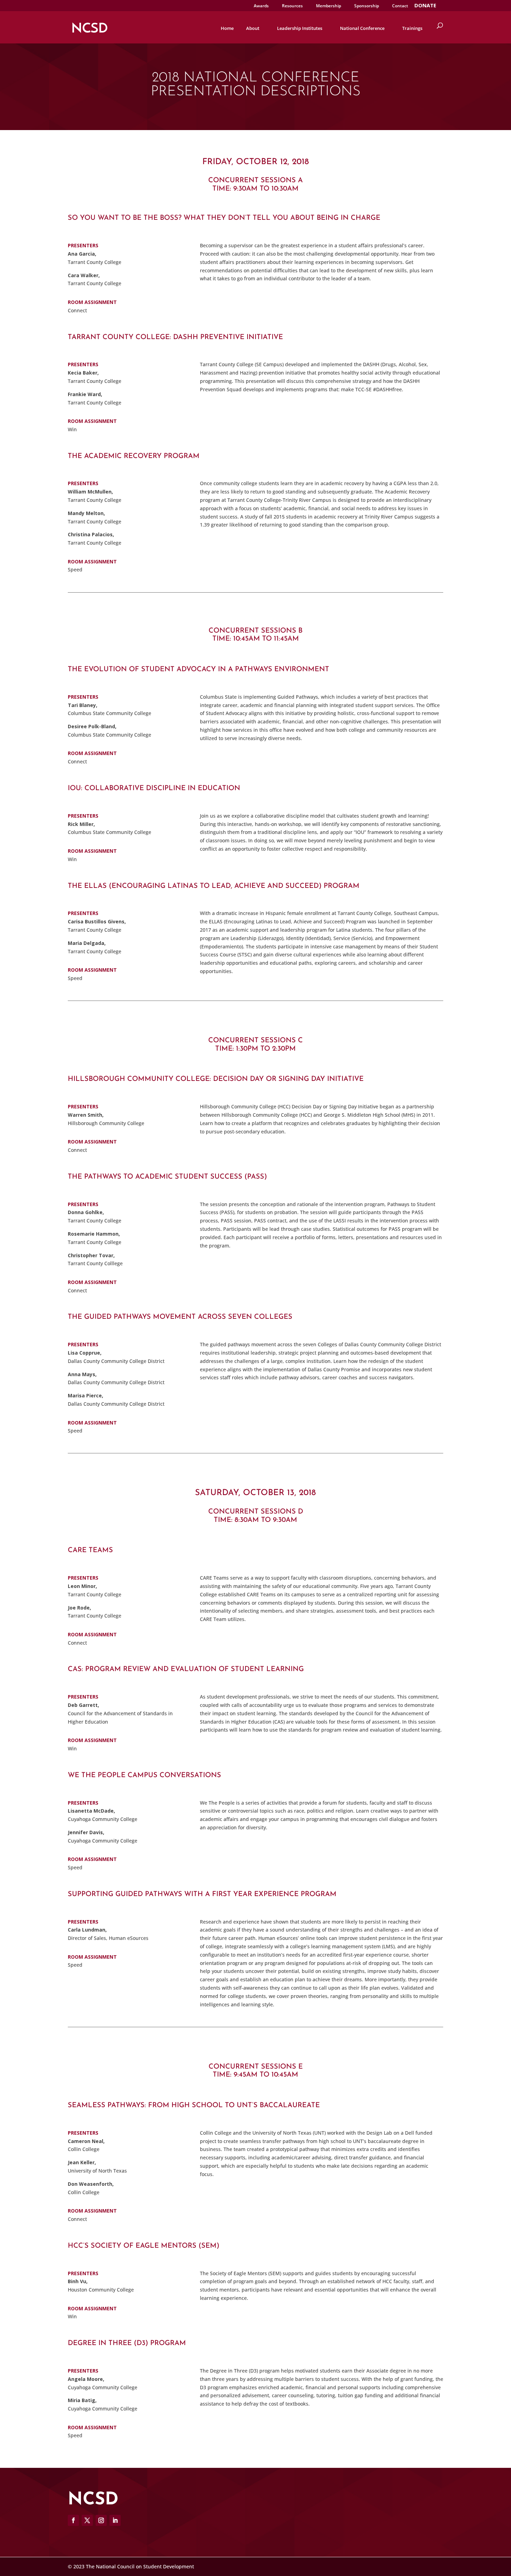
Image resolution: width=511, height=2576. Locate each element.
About (253, 28)
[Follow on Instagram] (101, 2520)
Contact (400, 6)
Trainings (412, 28)
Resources (292, 6)
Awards (261, 6)
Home (227, 28)
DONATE (425, 6)
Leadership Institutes (300, 28)
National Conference (362, 28)
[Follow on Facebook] (73, 2520)
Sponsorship (367, 6)
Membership (328, 6)
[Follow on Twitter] (87, 2520)
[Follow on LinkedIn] (115, 2520)
